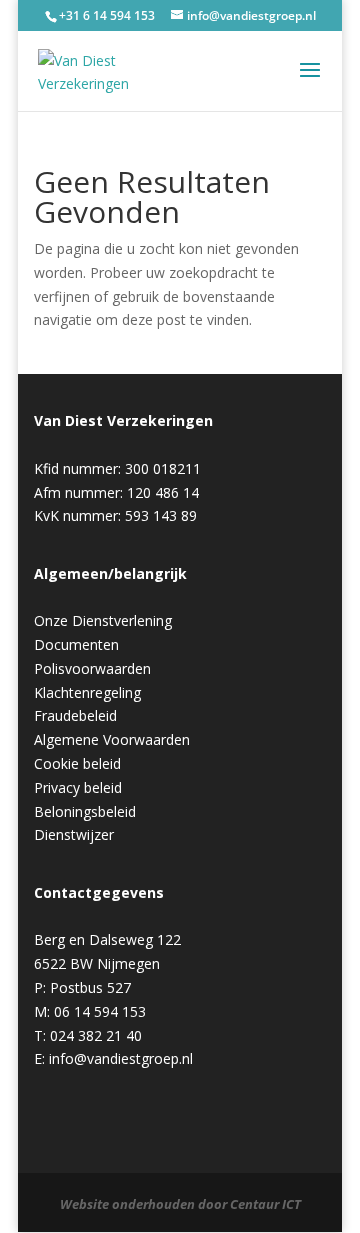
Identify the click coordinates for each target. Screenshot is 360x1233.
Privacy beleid (78, 787)
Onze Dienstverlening (103, 620)
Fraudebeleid (75, 715)
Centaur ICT (265, 1204)
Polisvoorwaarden (92, 668)
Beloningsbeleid (85, 811)
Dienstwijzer (74, 834)
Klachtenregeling (87, 692)
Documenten (76, 644)
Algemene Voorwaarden (112, 739)
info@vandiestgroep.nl (121, 1058)
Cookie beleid (77, 763)
